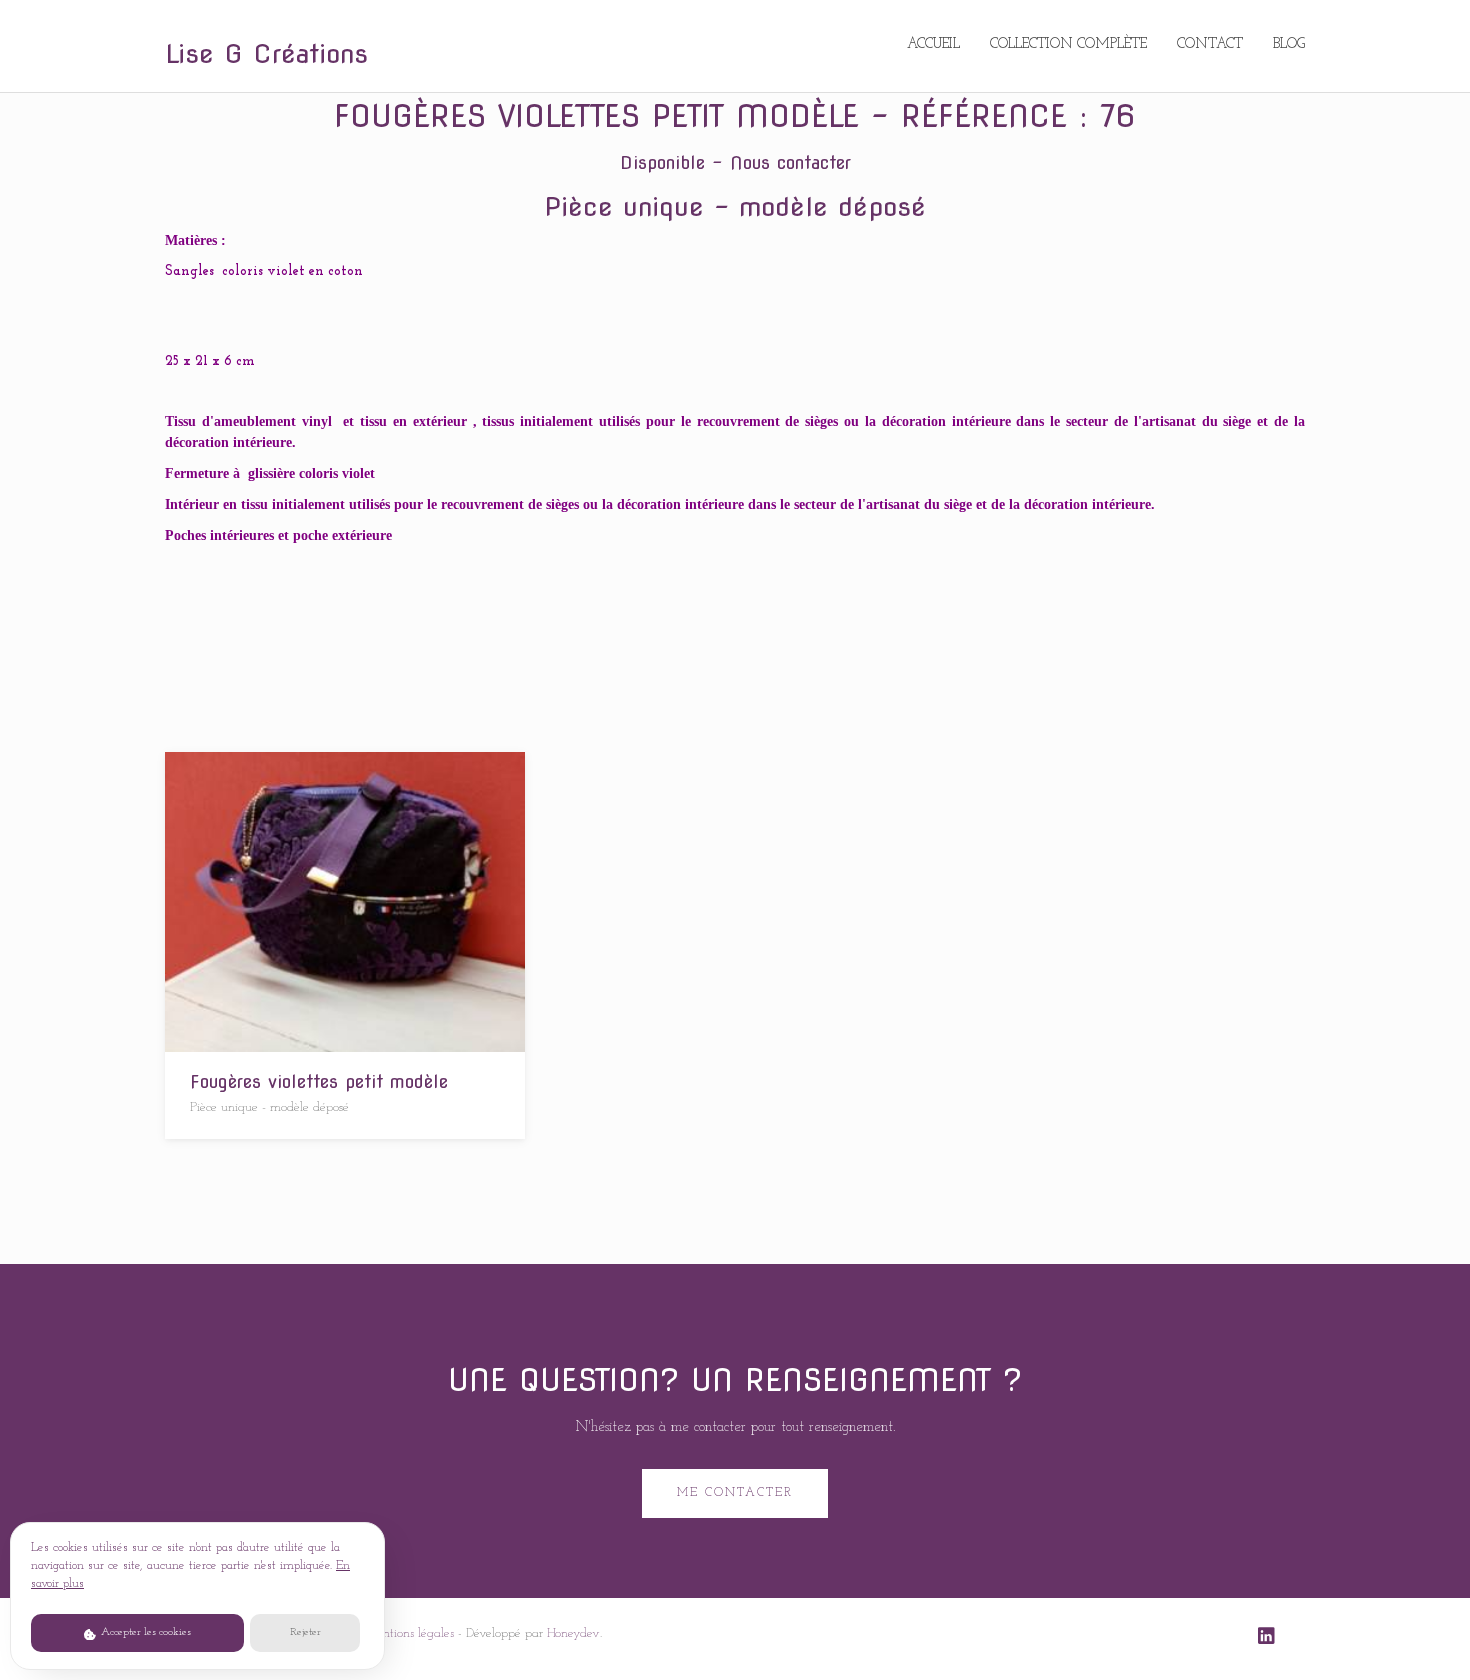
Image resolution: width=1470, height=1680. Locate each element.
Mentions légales (409, 1633)
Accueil (933, 44)
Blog (1289, 44)
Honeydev (573, 1633)
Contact (1210, 44)
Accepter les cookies (144, 1632)
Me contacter (735, 1493)
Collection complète (1068, 44)
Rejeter (305, 1632)
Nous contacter (790, 162)
